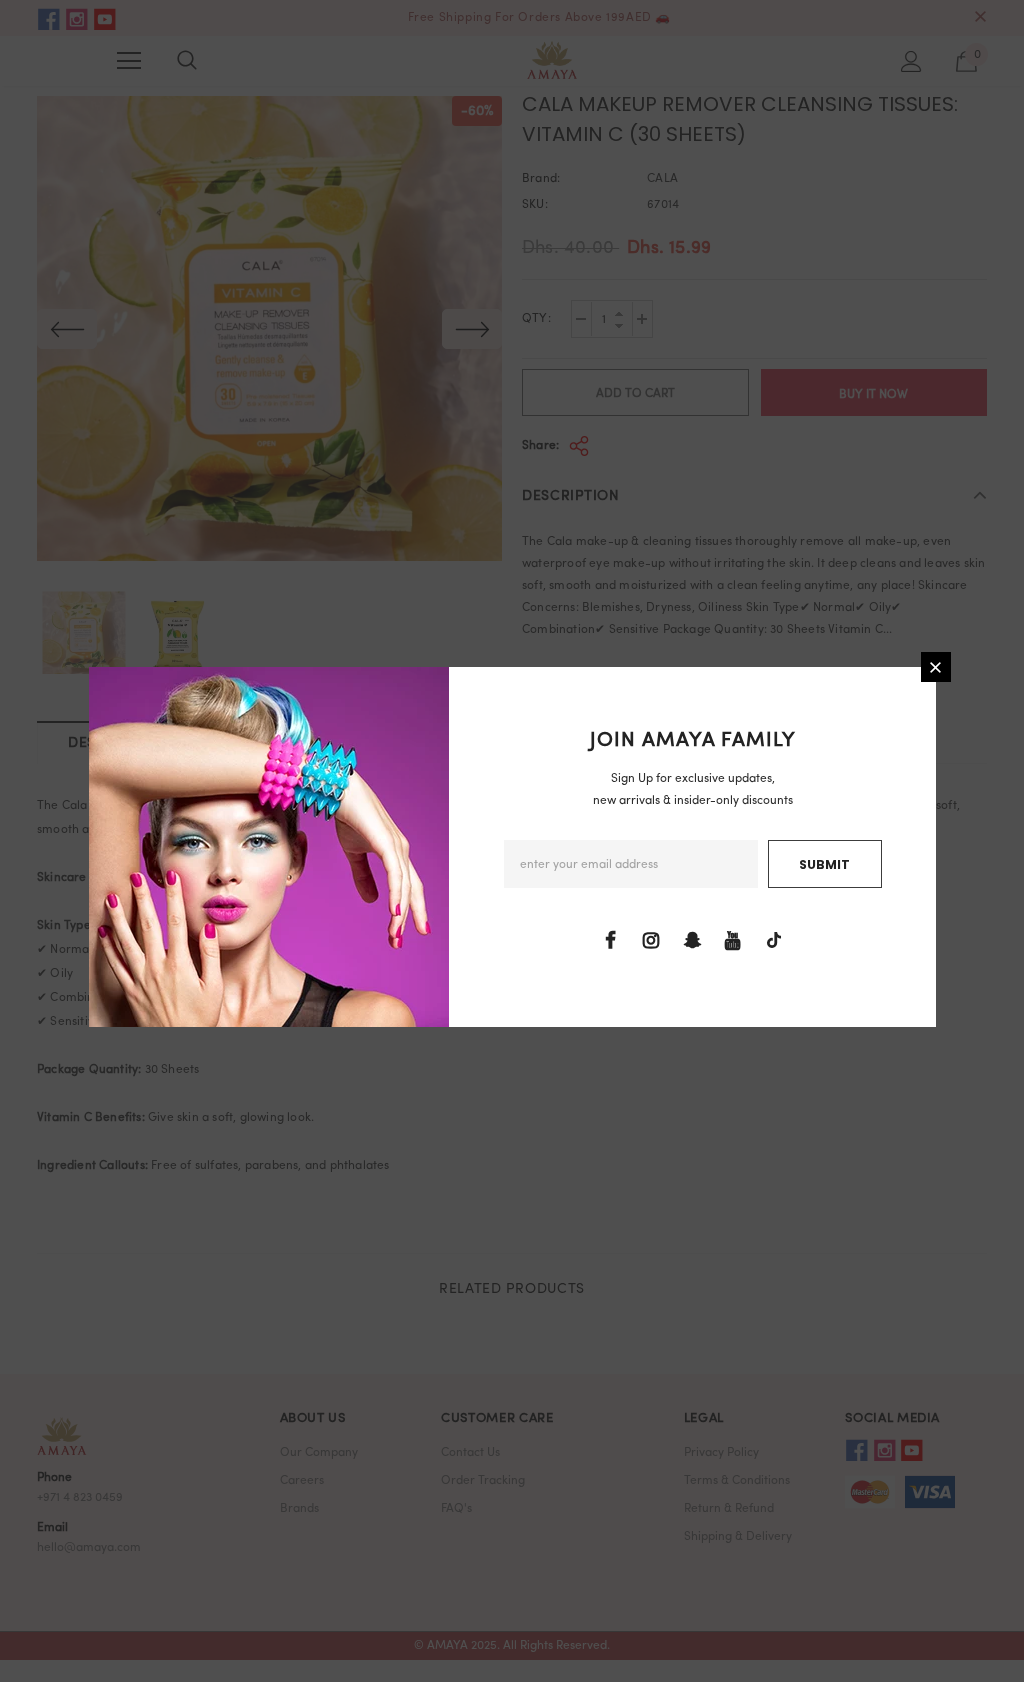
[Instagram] (651, 941)
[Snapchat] (692, 941)
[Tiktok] (774, 941)
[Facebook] (610, 941)
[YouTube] (733, 941)
